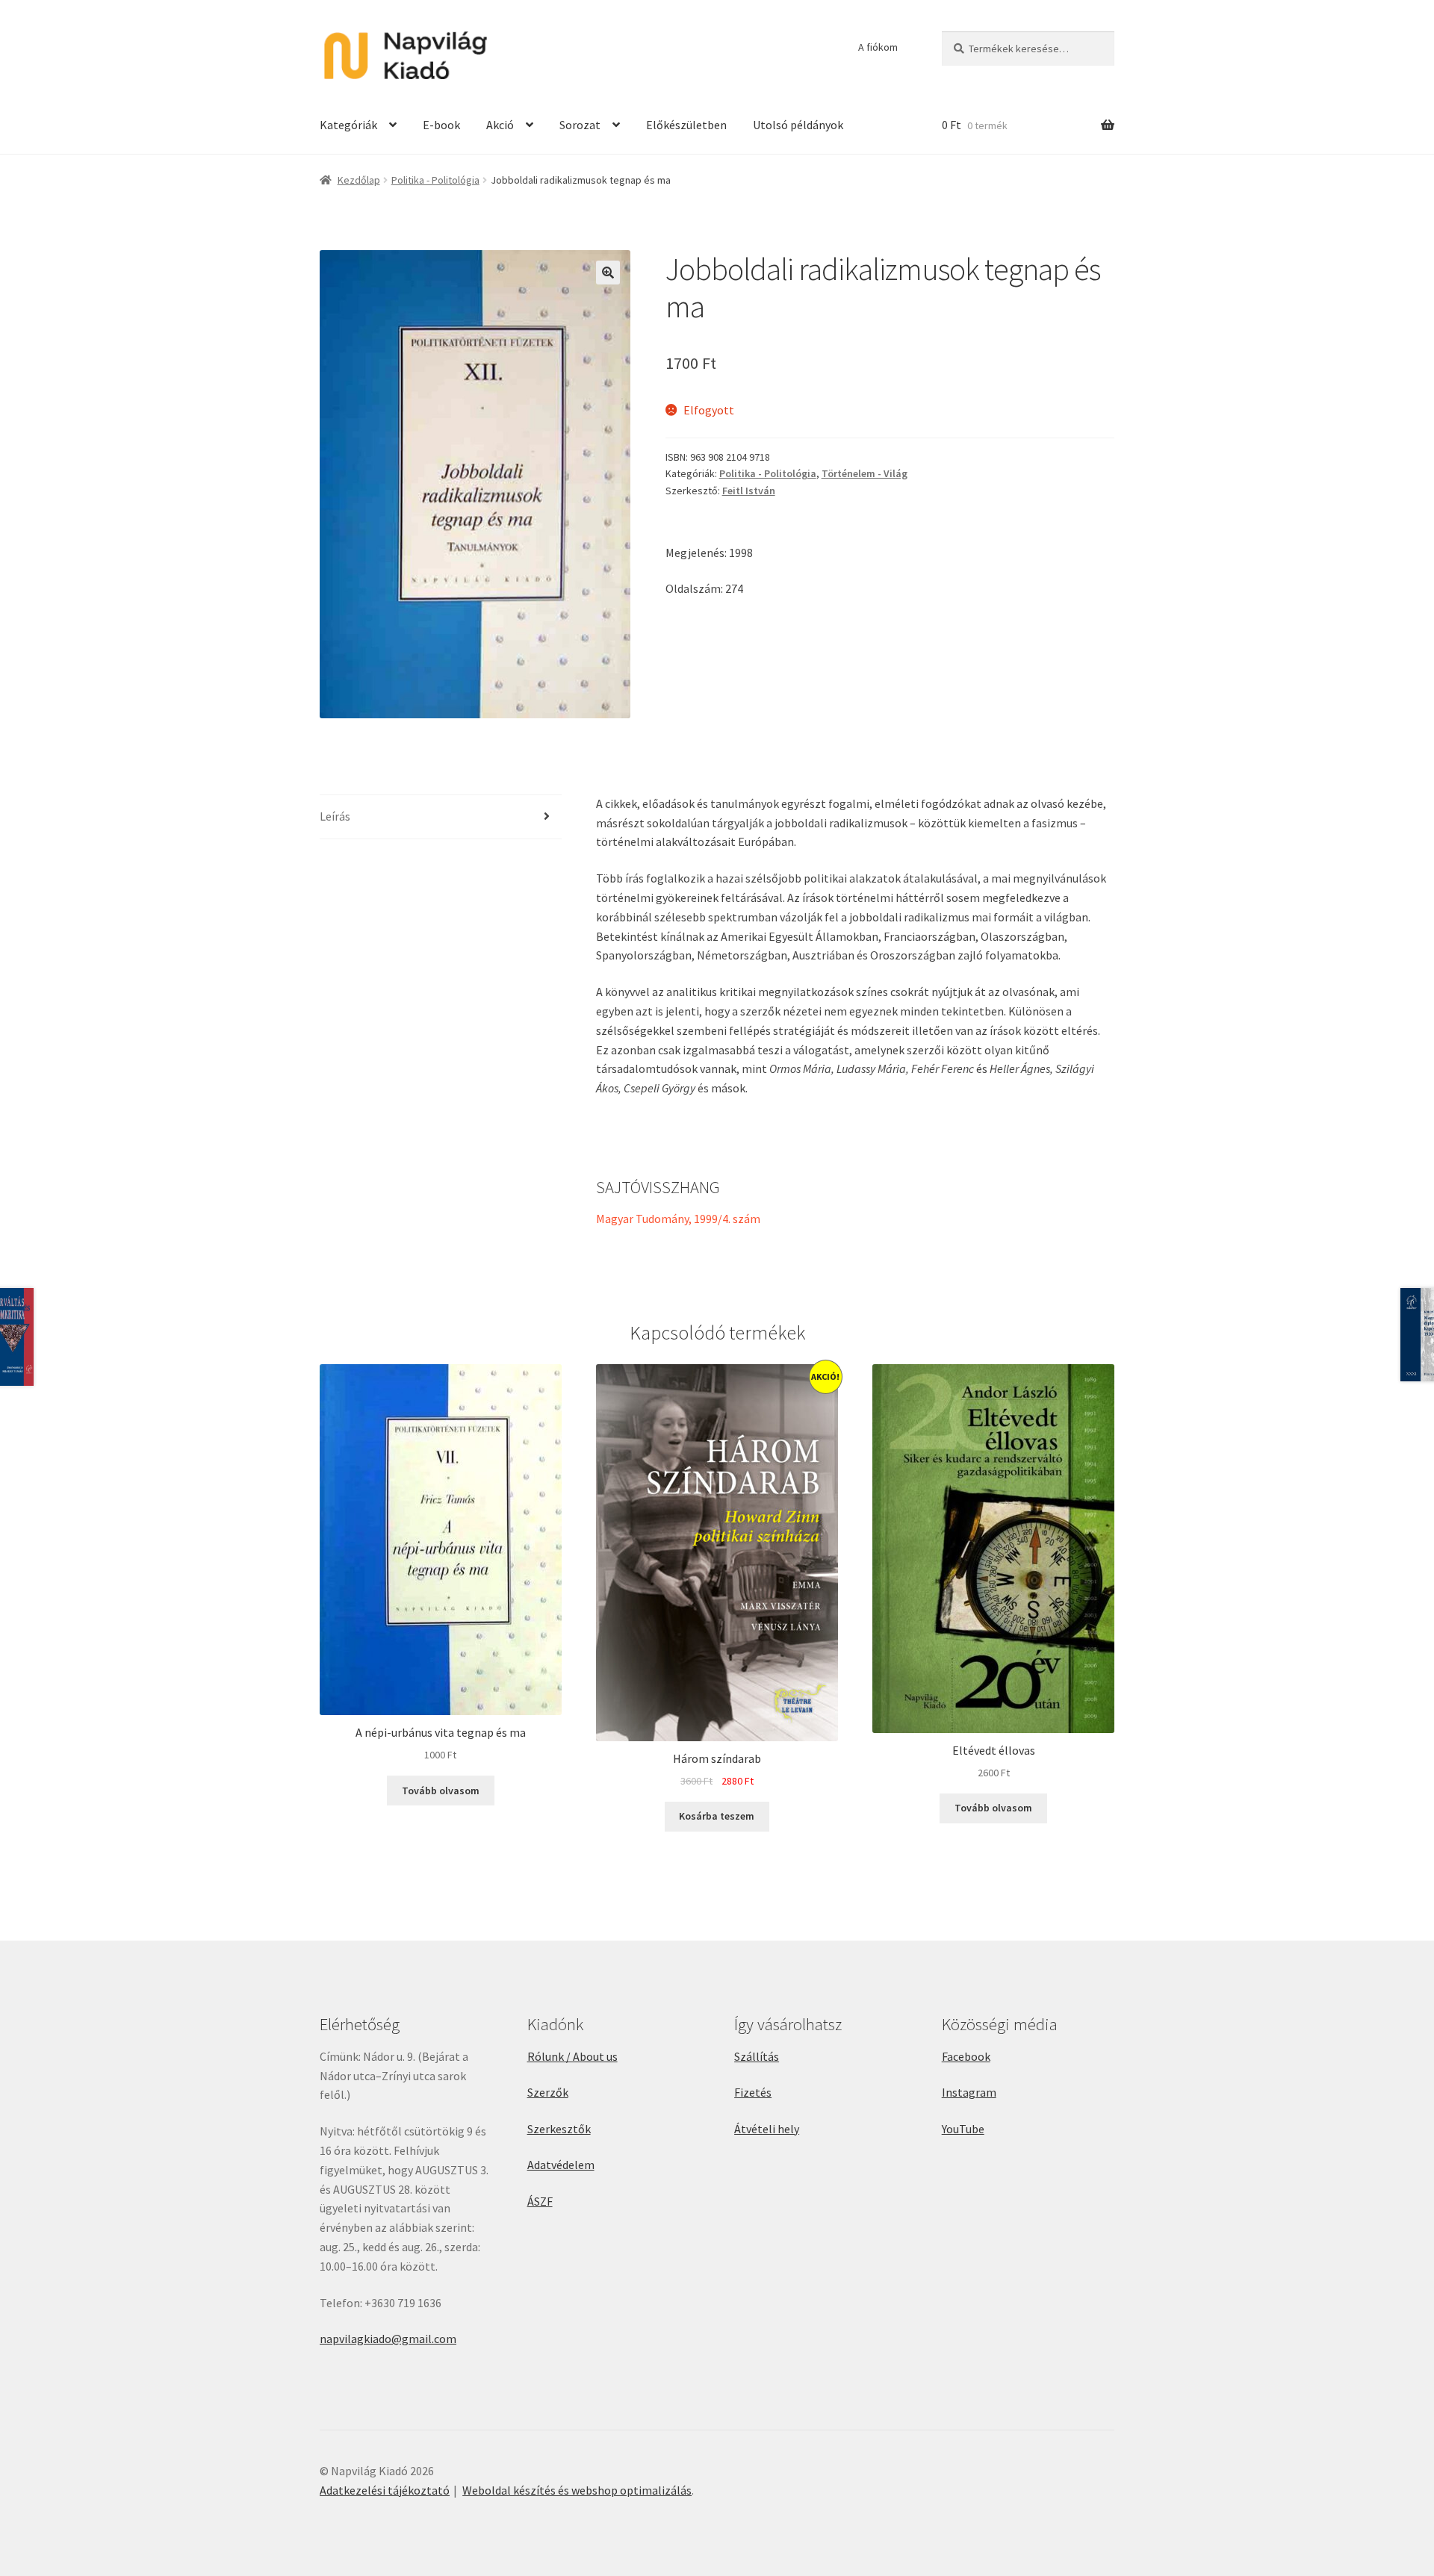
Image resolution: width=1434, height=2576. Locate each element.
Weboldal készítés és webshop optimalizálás (577, 2490)
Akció (500, 125)
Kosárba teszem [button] (717, 1816)
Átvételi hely (767, 2129)
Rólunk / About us (572, 2056)
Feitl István (749, 491)
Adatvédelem (561, 2165)
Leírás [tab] (335, 816)
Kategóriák (348, 125)
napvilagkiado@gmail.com (388, 2339)
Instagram (969, 2092)
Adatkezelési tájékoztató (385, 2490)
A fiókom (878, 47)
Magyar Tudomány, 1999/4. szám (678, 1219)
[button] (608, 273)
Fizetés (753, 2092)
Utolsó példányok (798, 125)
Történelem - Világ (865, 473)
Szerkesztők (559, 2129)
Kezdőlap (359, 180)
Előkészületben (686, 125)
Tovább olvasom (441, 1791)
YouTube (963, 2129)
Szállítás (757, 2056)
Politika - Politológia (435, 180)
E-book (441, 125)
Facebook (966, 2056)
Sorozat (580, 125)
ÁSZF (540, 2201)
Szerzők (548, 2092)
